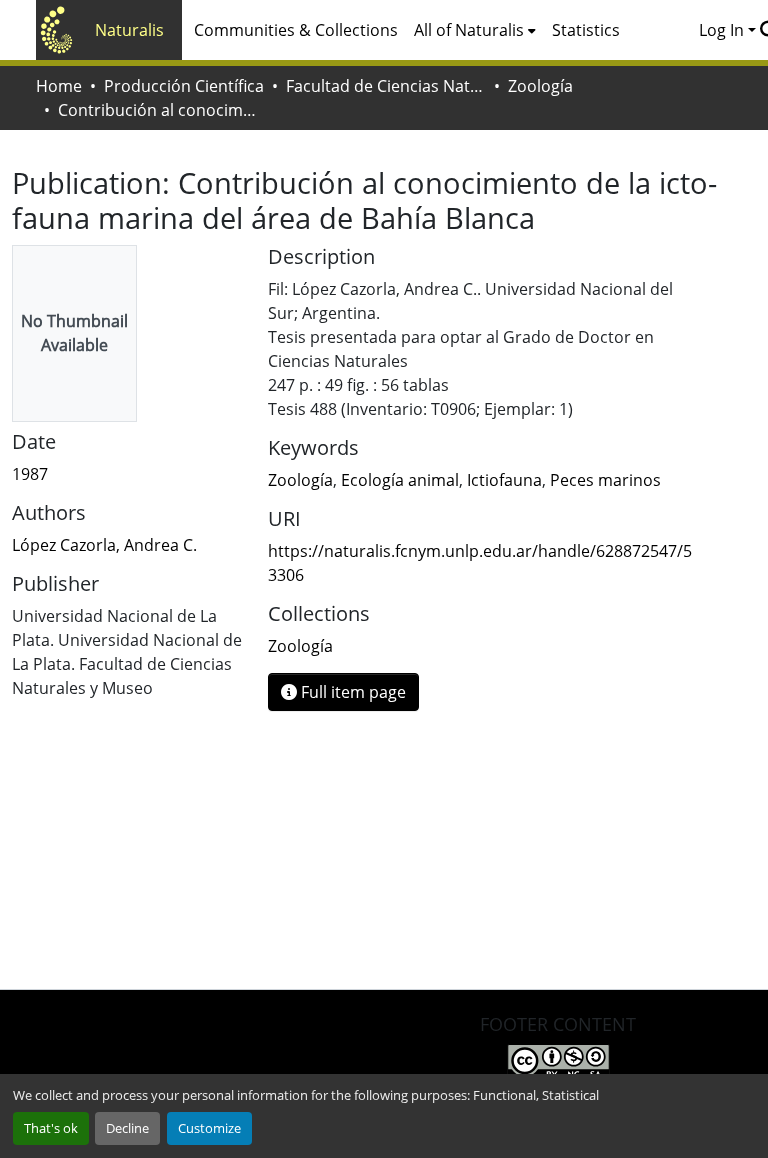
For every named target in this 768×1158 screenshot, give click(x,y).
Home (59, 86)
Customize (209, 1128)
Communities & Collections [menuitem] (296, 30)
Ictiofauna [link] (504, 480)
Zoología (540, 86)
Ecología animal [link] (400, 480)
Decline (127, 1128)
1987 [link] (30, 474)
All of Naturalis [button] (469, 30)
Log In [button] (723, 30)
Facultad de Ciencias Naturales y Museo (386, 86)
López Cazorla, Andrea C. (104, 545)
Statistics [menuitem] (586, 30)
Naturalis (129, 30)
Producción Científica (184, 86)
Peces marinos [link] (605, 480)
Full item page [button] (351, 692)
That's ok (51, 1128)
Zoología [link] (300, 480)
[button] (300, 646)
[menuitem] (475, 30)
